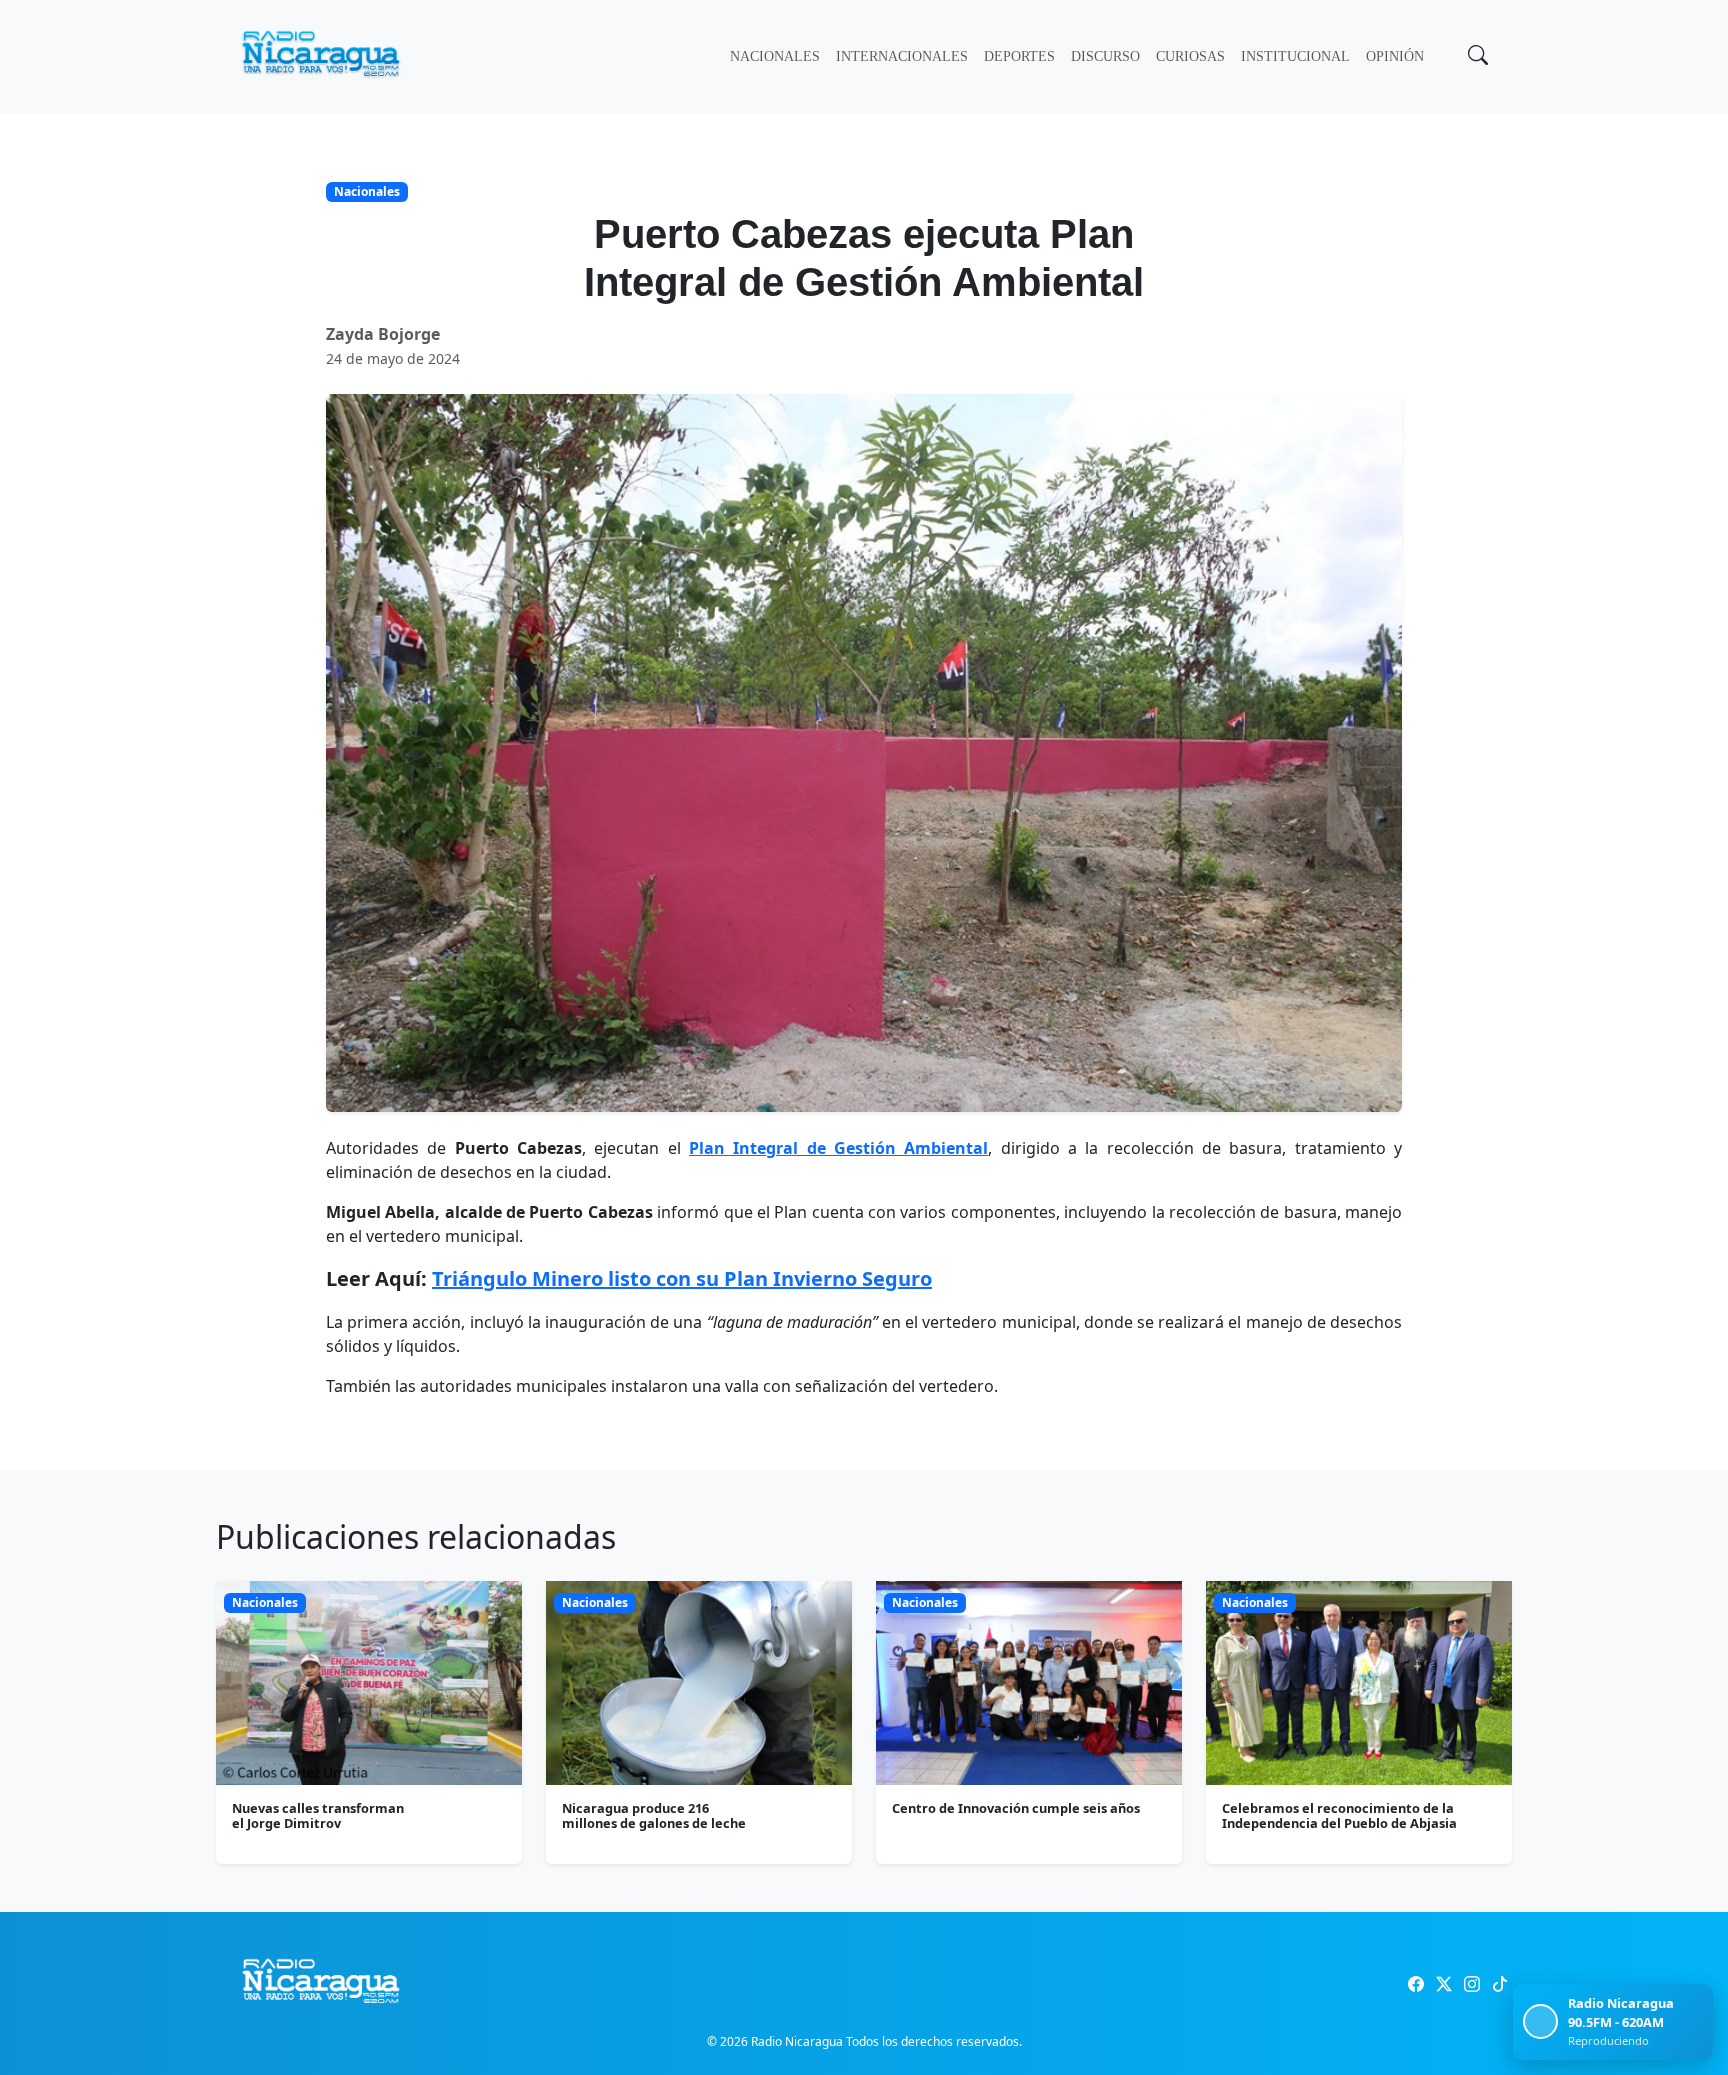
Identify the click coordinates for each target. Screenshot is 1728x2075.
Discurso (1105, 56)
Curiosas (1190, 56)
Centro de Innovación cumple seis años (1016, 1808)
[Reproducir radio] (1540, 2021)
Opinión (1395, 56)
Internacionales (902, 56)
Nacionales (775, 56)
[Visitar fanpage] (1416, 1984)
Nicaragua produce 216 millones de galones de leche (654, 1815)
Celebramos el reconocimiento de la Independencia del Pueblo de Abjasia (1339, 1815)
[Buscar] (1476, 57)
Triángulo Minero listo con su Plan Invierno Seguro (682, 1278)
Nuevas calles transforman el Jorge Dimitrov (318, 1815)
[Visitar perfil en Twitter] (1444, 1984)
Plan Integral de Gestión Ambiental (838, 1148)
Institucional (1295, 56)
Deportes (1019, 56)
